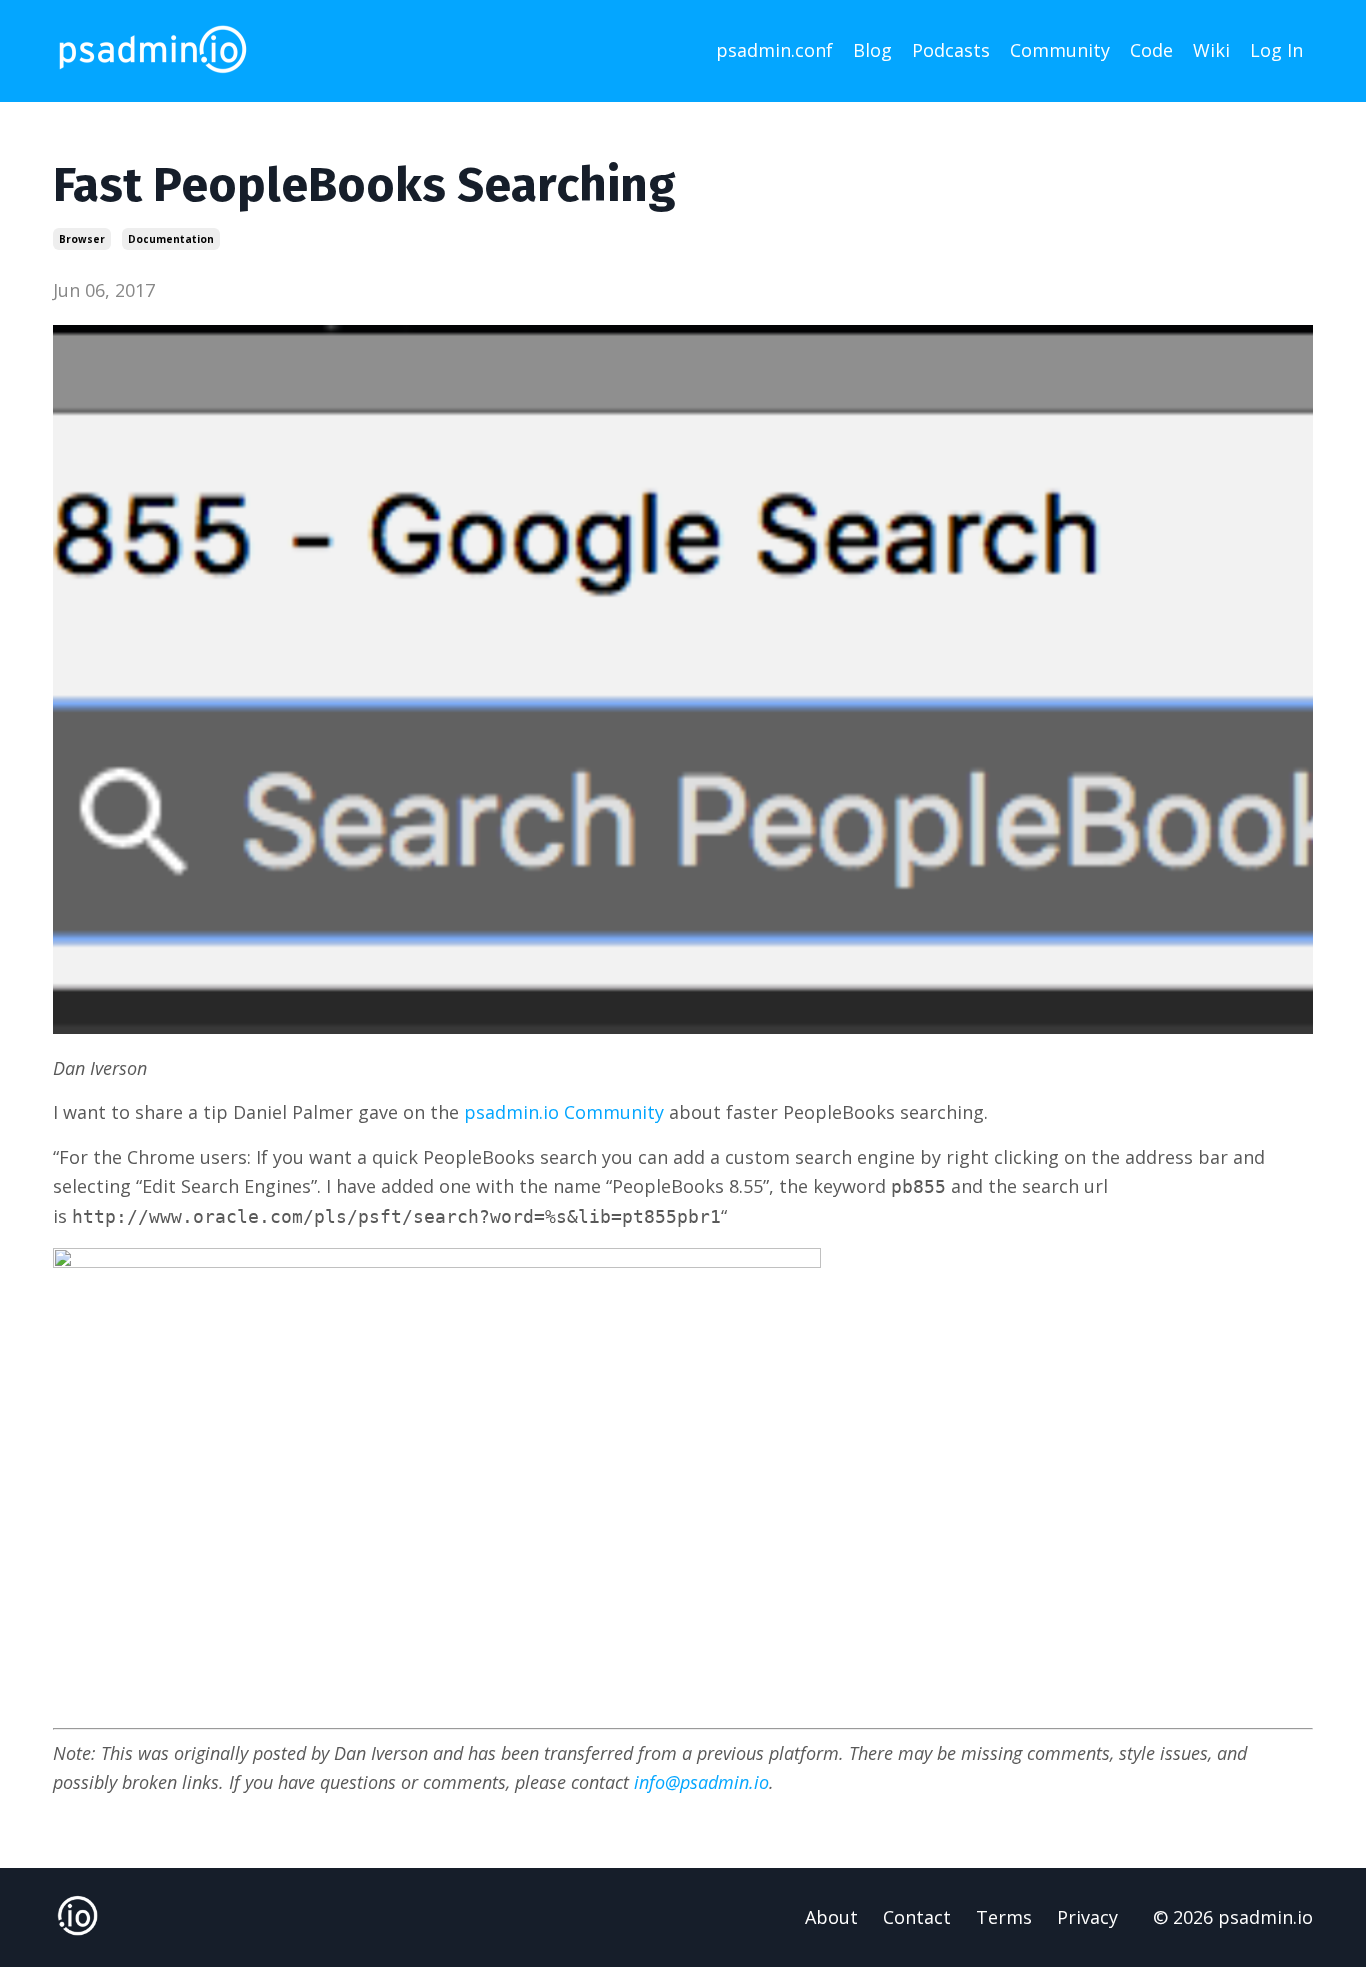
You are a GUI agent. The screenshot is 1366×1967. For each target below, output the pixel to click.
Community (1060, 50)
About (831, 1917)
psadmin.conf (774, 50)
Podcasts (951, 50)
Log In (1276, 50)
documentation (171, 239)
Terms (1004, 1917)
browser (82, 239)
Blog (872, 50)
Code (1151, 50)
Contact (917, 1917)
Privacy (1087, 1917)
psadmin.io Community (564, 1112)
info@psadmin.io (701, 1782)
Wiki (1211, 50)
